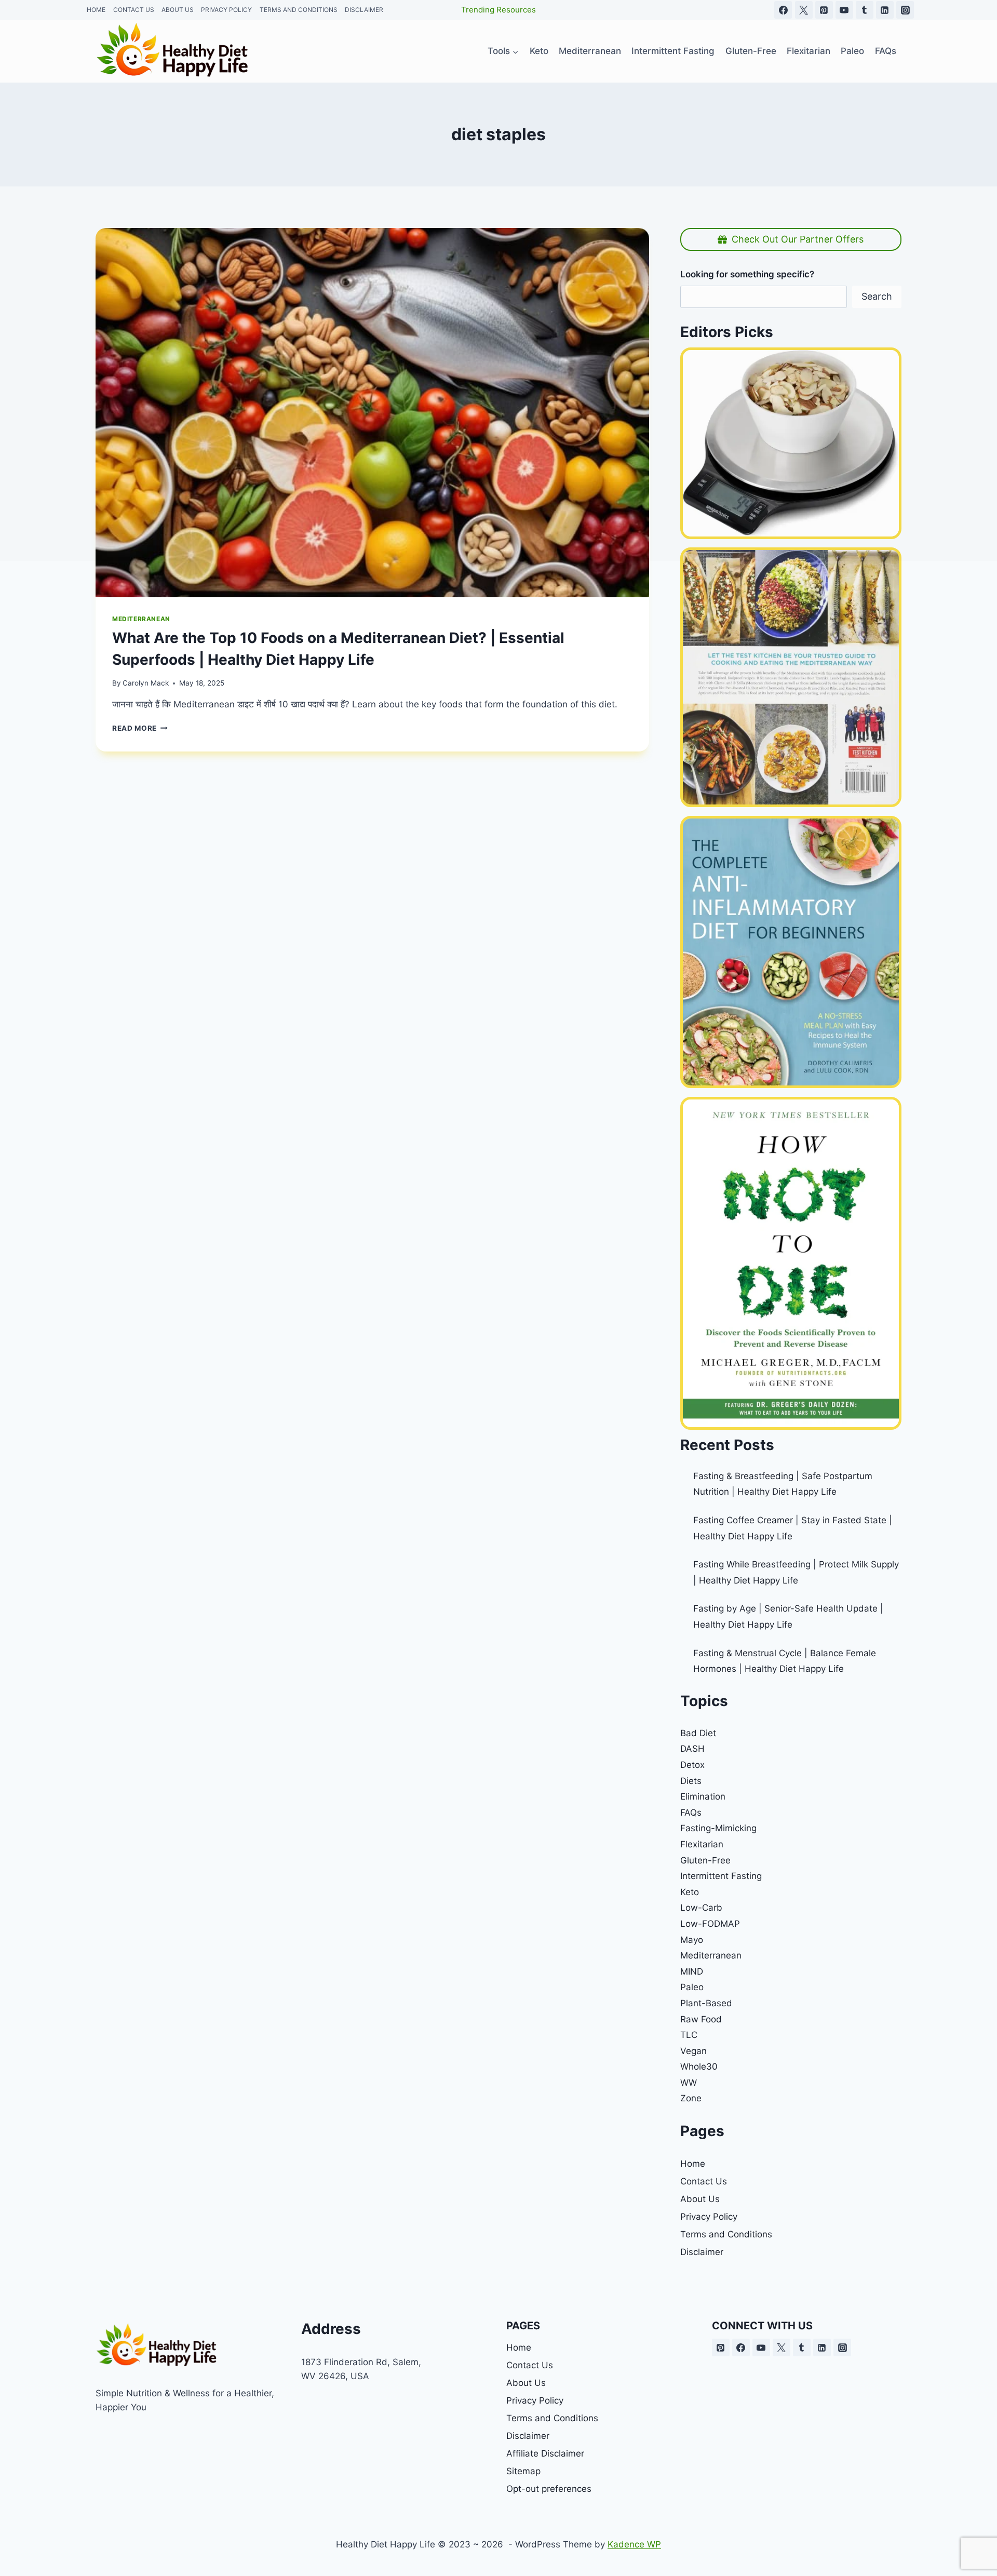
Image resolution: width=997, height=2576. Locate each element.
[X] (782, 2347)
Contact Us (704, 2181)
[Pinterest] (721, 2347)
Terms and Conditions (726, 2234)
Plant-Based (706, 2003)
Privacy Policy (709, 2217)
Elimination (703, 1796)
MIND (692, 1971)
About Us (700, 2199)
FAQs (691, 1813)
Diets (691, 1781)
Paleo (692, 1987)
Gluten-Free (705, 1860)
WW (689, 2083)
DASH (692, 1749)
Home (693, 2164)
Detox (692, 1765)
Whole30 (699, 2067)
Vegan (693, 2051)
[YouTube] (761, 2347)
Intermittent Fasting (721, 1876)
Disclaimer (702, 2252)
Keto (690, 1892)
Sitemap (523, 2471)
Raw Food (701, 2019)
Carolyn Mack (146, 683)
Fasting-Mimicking (718, 1828)
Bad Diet (698, 1733)
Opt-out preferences (549, 2489)
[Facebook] (741, 2347)
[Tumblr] (802, 2347)
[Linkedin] (822, 2347)
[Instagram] (842, 2347)
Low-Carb (701, 1908)
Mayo (692, 1940)
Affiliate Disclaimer (545, 2453)
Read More (140, 728)
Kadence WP (634, 2544)
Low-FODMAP (710, 1924)
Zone (691, 2098)
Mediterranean (141, 619)
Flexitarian (702, 1844)
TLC (689, 2035)
